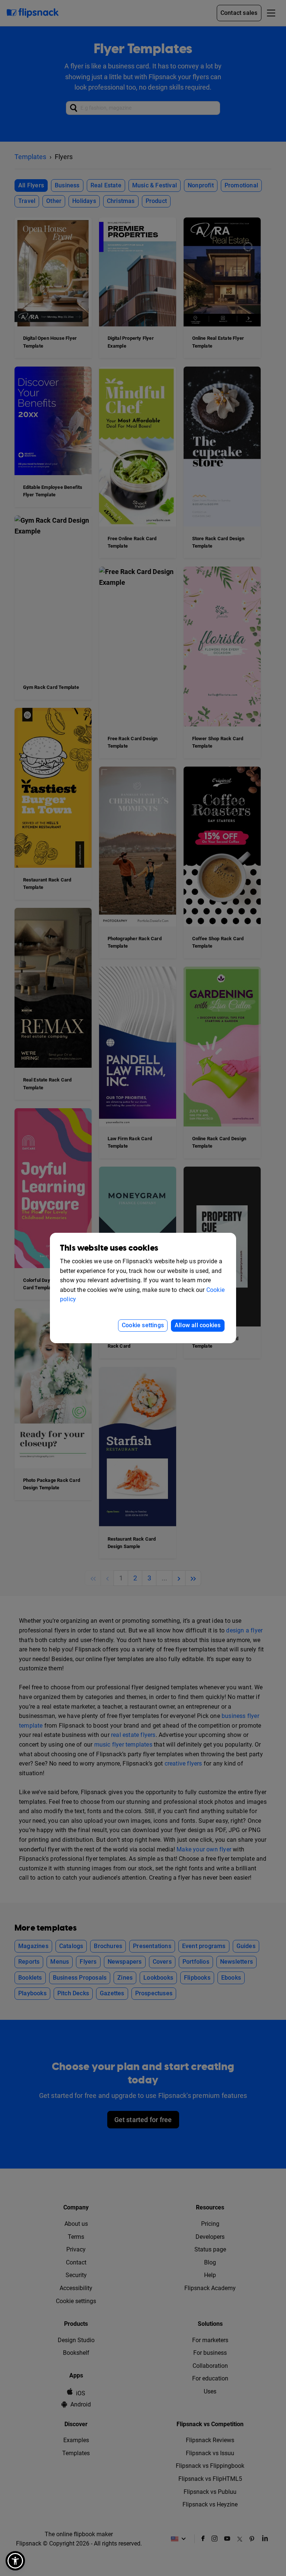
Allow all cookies (198, 1325)
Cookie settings (143, 1325)
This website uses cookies (109, 1248)
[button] (15, 2561)
